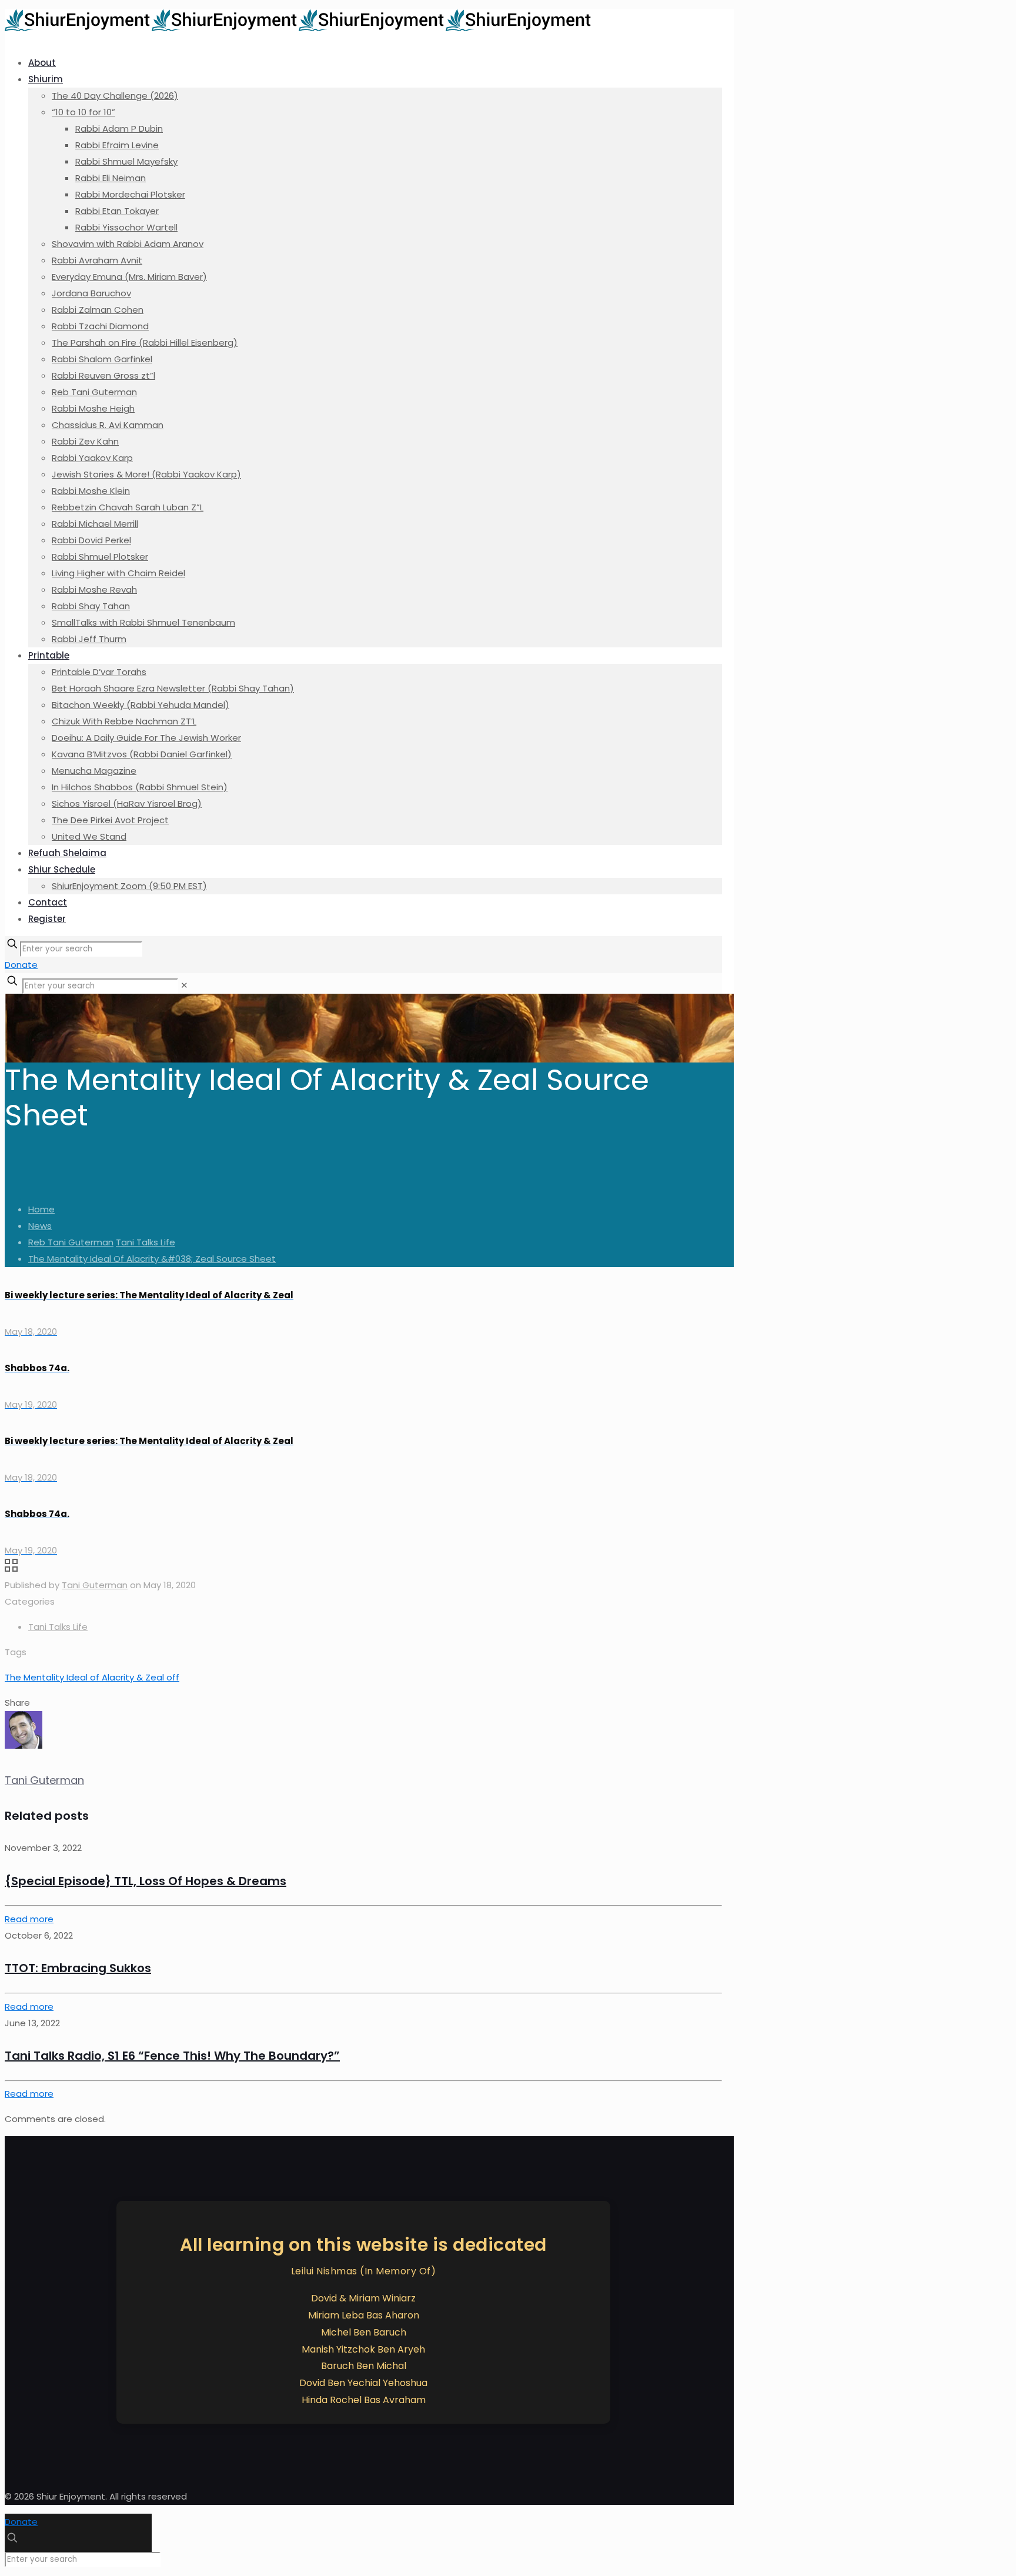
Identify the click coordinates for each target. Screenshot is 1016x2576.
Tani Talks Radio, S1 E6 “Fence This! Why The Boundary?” (172, 2056)
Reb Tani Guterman (71, 1242)
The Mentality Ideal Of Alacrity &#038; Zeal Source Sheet (152, 1259)
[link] (184, 985)
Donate (21, 965)
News (40, 1226)
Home (41, 1209)
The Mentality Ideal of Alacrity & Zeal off (92, 1677)
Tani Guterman (95, 1585)
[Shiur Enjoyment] (299, 28)
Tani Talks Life (146, 1242)
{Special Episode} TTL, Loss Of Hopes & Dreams (146, 1881)
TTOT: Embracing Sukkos (78, 1968)
